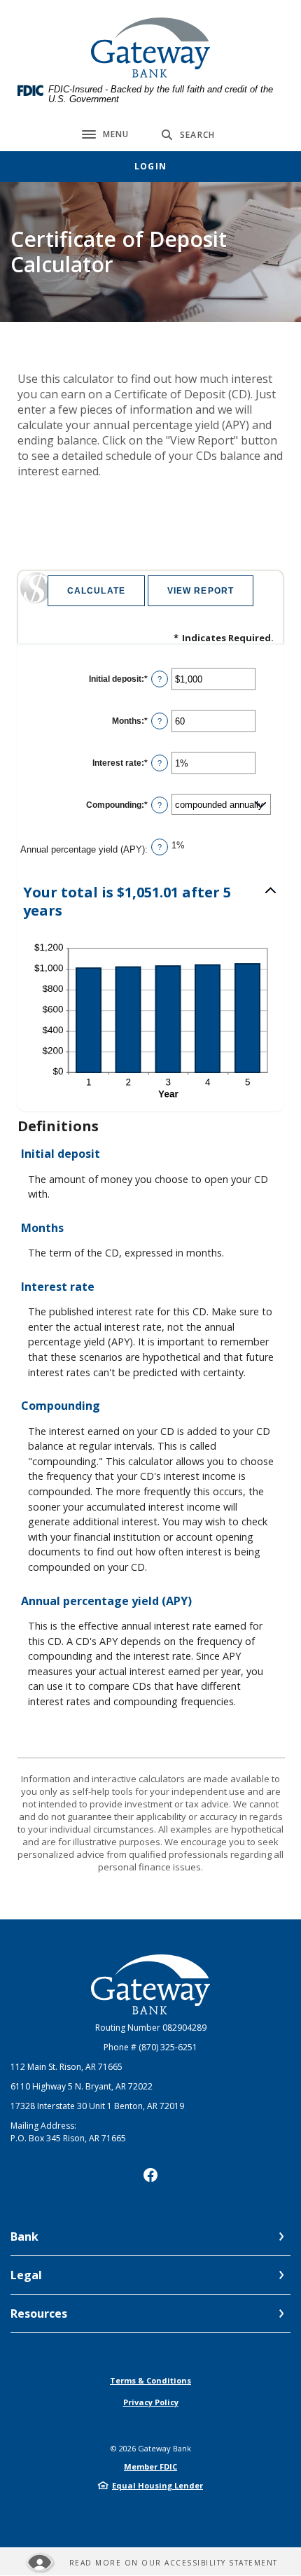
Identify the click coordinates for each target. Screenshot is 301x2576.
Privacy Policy (151, 2402)
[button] (150, 902)
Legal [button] (26, 2275)
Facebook (150, 2175)
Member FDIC (150, 2466)
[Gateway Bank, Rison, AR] (150, 48)
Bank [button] (24, 2236)
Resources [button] (39, 2313)
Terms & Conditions (150, 2380)
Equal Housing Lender (157, 2485)
